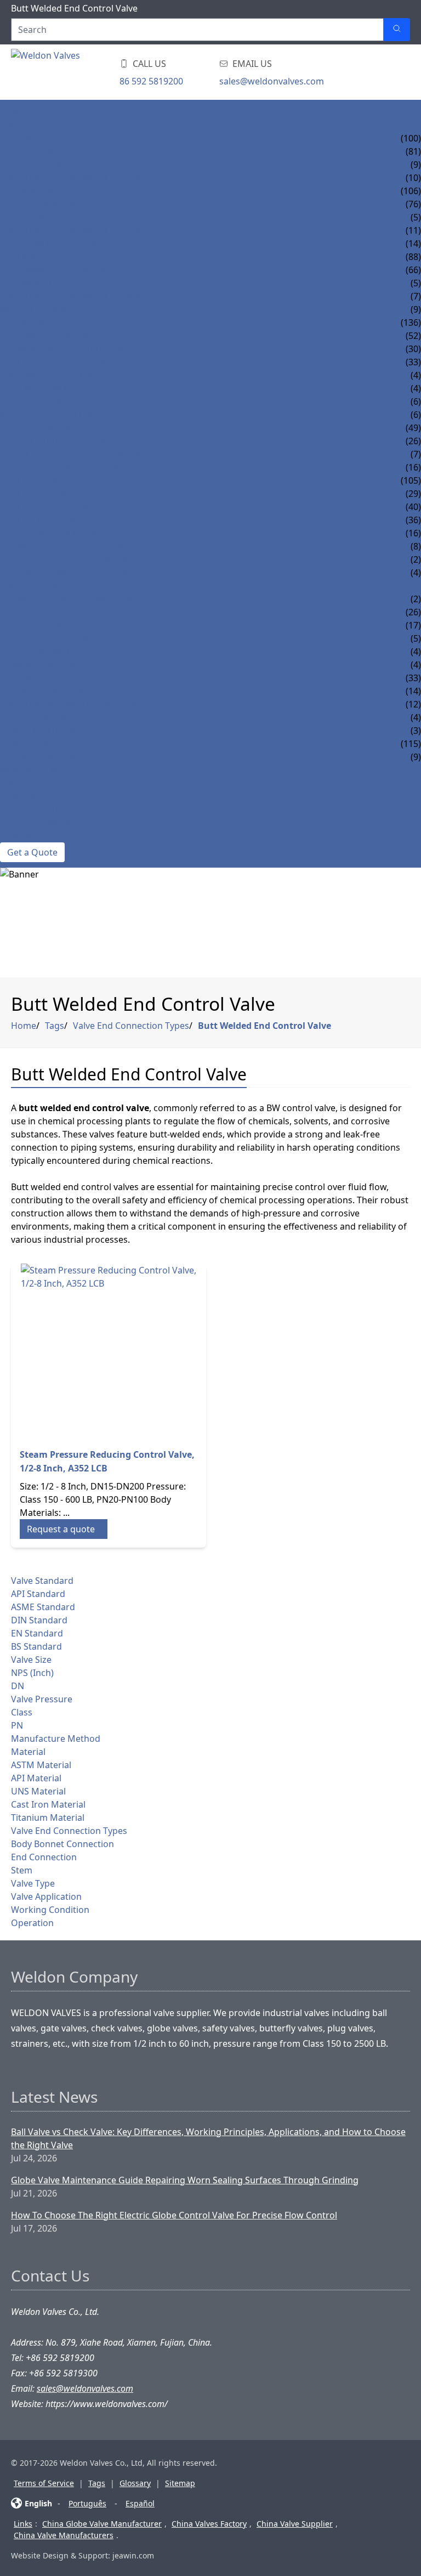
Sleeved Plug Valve (44, 691)
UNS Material (38, 1791)
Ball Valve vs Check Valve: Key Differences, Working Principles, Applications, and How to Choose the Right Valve (208, 2138)
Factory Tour (32, 809)
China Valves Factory (209, 2524)
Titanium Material (48, 1818)
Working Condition (50, 1910)
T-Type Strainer (35, 652)
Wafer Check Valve (43, 309)
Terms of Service (44, 2483)
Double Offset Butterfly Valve (72, 454)
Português (87, 2503)
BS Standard (36, 1646)
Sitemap (180, 2483)
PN (17, 1725)
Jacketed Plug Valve (46, 731)
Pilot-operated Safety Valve (65, 559)
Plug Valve (25, 678)
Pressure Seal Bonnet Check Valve (80, 296)
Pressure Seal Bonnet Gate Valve (77, 178)
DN (18, 1686)
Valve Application (46, 1896)
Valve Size (31, 1660)
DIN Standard (39, 1620)
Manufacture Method (56, 1739)
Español (140, 2503)
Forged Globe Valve (47, 507)
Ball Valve (24, 322)
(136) (411, 322)
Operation (32, 1923)
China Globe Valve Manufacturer (102, 2524)
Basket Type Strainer (48, 638)
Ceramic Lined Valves (49, 757)
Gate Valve (24, 138)
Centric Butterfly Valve (56, 441)
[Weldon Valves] (99, 72)
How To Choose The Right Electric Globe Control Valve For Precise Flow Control (174, 2215)
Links (23, 2524)
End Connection (44, 1857)
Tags (55, 1026)
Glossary (135, 2483)
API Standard (38, 1594)
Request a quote (61, 1529)
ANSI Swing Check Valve (54, 270)
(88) (413, 257)
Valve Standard (42, 1581)
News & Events (34, 770)
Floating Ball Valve (45, 336)
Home (13, 112)
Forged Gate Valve (43, 494)
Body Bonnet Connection (62, 1844)
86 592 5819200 (151, 81)
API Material (36, 1778)
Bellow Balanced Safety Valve (70, 573)
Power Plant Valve (44, 665)
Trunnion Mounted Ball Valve (72, 349)
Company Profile (40, 796)
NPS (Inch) (32, 1673)
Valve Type (33, 1883)
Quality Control (40, 823)
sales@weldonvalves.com (272, 81)
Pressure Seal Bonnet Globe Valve (80, 230)
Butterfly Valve (37, 428)
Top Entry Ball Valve (48, 388)
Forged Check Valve (46, 520)
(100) (411, 138)
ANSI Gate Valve (35, 151)
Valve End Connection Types (131, 1026)
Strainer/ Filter (36, 612)
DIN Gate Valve (33, 165)
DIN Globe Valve (37, 217)
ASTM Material (41, 1765)
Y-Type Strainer (35, 625)
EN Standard (37, 1633)
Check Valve (28, 257)
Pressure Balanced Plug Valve (71, 704)
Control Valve (34, 744)
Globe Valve (28, 191)
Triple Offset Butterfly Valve (68, 467)
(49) (413, 428)
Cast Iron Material (48, 1804)
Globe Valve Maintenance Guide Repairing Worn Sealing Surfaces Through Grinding (185, 2180)
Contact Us (27, 836)
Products (23, 125)
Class (22, 1712)
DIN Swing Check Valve (52, 283)
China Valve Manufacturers (64, 2535)
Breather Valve (35, 586)
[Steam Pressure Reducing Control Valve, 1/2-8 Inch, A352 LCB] (109, 1351)
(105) (411, 480)
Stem (22, 1870)
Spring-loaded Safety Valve (64, 546)
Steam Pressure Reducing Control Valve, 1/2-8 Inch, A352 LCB (107, 1461)
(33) (413, 678)
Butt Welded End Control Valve (264, 1026)
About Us (22, 783)
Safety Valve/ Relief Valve (58, 533)
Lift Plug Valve (35, 717)
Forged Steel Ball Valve (55, 362)
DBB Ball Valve (33, 401)
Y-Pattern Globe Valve (51, 244)
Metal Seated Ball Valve (55, 415)
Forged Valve (31, 480)
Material (28, 1752)
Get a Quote (32, 852)
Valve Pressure (42, 1699)
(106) (411, 191)
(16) (413, 533)
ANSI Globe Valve (39, 204)
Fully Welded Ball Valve (56, 375)
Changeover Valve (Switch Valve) (77, 599)
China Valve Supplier (295, 2524)
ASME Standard (43, 1607)
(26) (413, 612)
